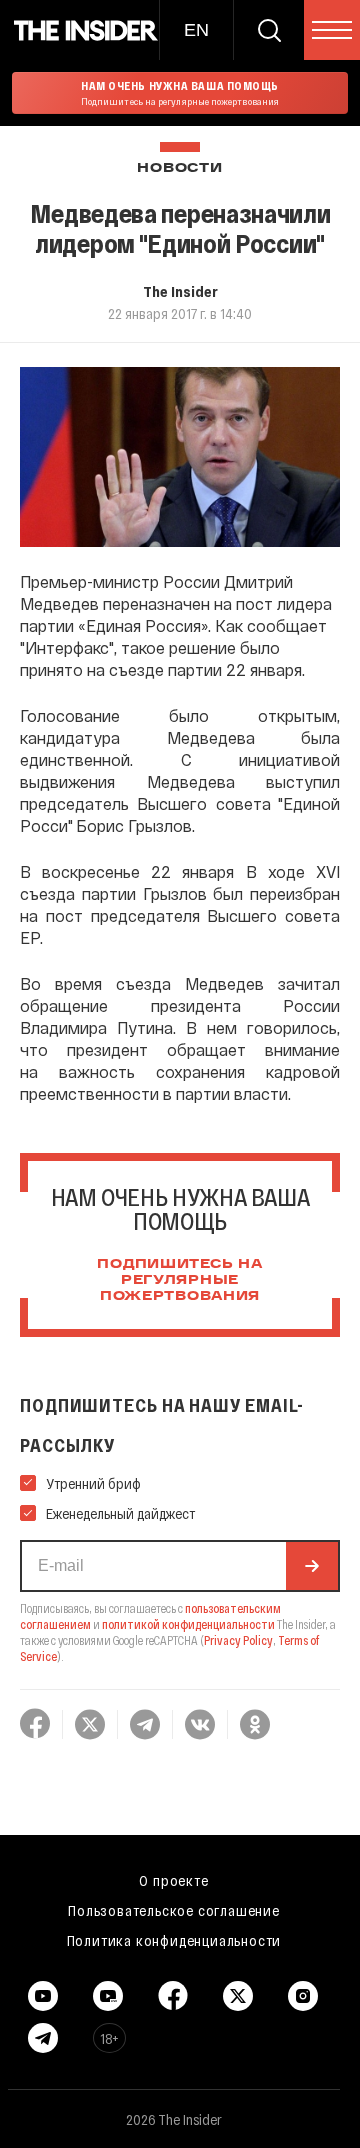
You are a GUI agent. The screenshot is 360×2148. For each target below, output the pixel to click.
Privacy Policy (238, 1640)
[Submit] (312, 1566)
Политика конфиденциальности (174, 1940)
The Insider (180, 291)
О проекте (173, 1880)
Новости (179, 168)
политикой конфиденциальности (188, 1624)
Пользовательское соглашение (174, 1910)
